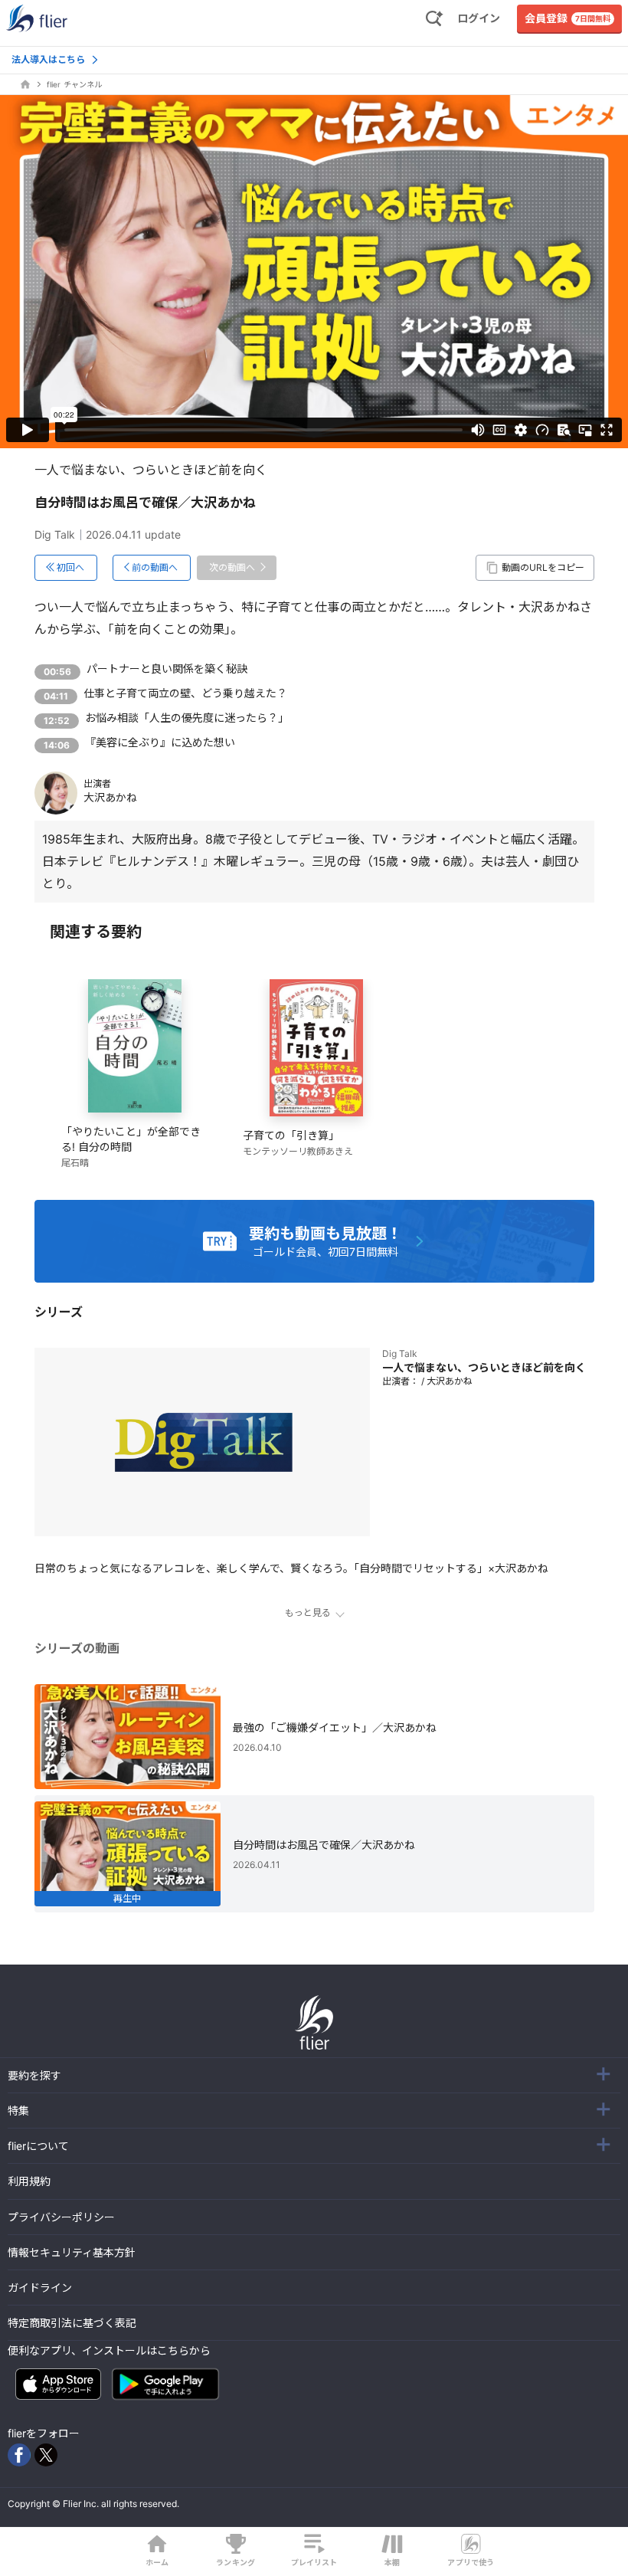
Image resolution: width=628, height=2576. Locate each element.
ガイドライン (40, 2288)
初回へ (70, 567)
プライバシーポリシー (61, 2217)
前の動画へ (155, 567)
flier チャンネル (74, 84)
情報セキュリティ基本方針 (72, 2252)
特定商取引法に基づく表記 (72, 2323)
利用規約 (29, 2181)
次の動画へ (232, 567)
